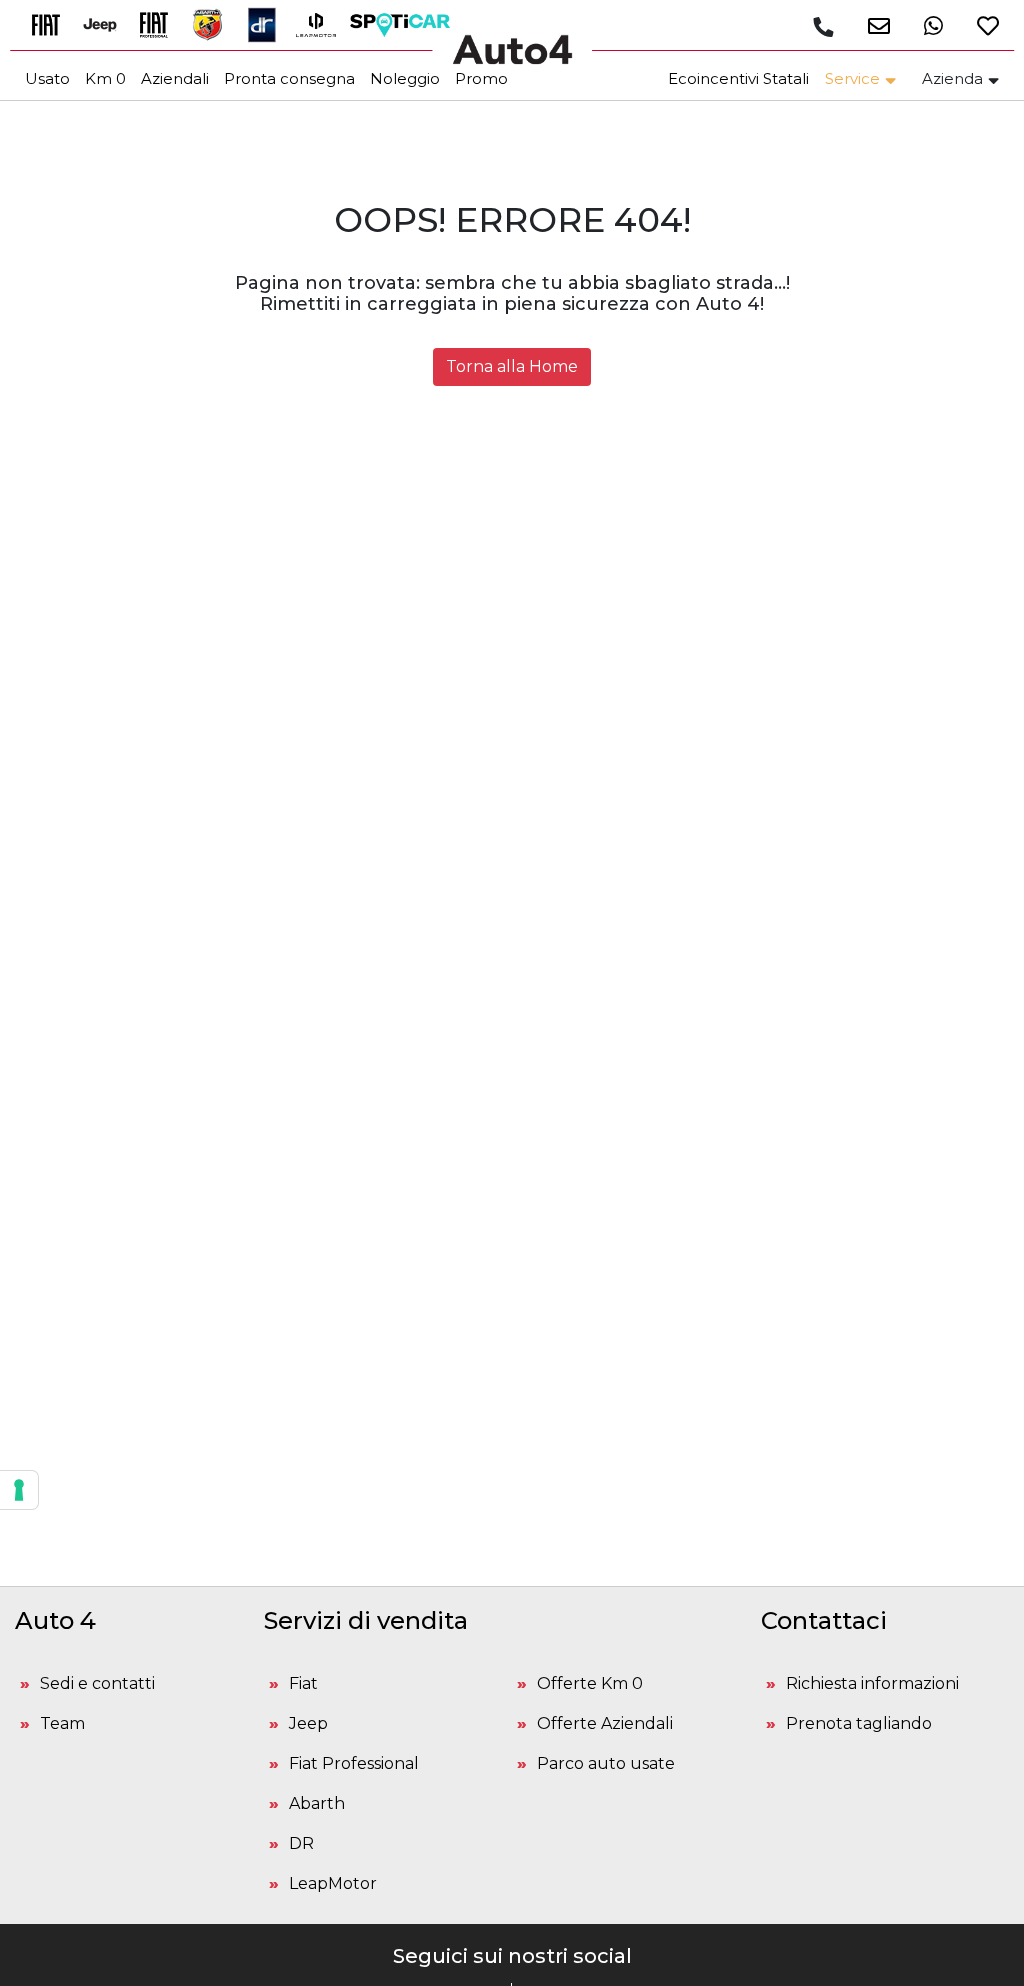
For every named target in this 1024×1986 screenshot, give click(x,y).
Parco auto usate (606, 1763)
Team (62, 1723)
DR (301, 1843)
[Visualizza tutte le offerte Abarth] (215, 23)
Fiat (303, 1683)
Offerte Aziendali (605, 1723)
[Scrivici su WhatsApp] (926, 25)
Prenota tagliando (859, 1723)
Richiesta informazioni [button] (872, 1683)
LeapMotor (333, 1883)
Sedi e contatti (97, 1683)
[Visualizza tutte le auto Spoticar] (405, 23)
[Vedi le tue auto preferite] (980, 25)
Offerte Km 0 (590, 1683)
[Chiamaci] (823, 27)
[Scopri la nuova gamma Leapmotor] (323, 23)
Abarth (317, 1803)
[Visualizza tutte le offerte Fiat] (53, 23)
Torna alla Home (512, 366)
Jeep (308, 1723)
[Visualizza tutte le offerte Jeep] (107, 23)
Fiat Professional (354, 1763)
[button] (871, 25)
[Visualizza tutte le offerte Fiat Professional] (161, 23)
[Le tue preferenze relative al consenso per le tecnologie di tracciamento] (19, 1490)
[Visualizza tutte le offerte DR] (269, 23)
